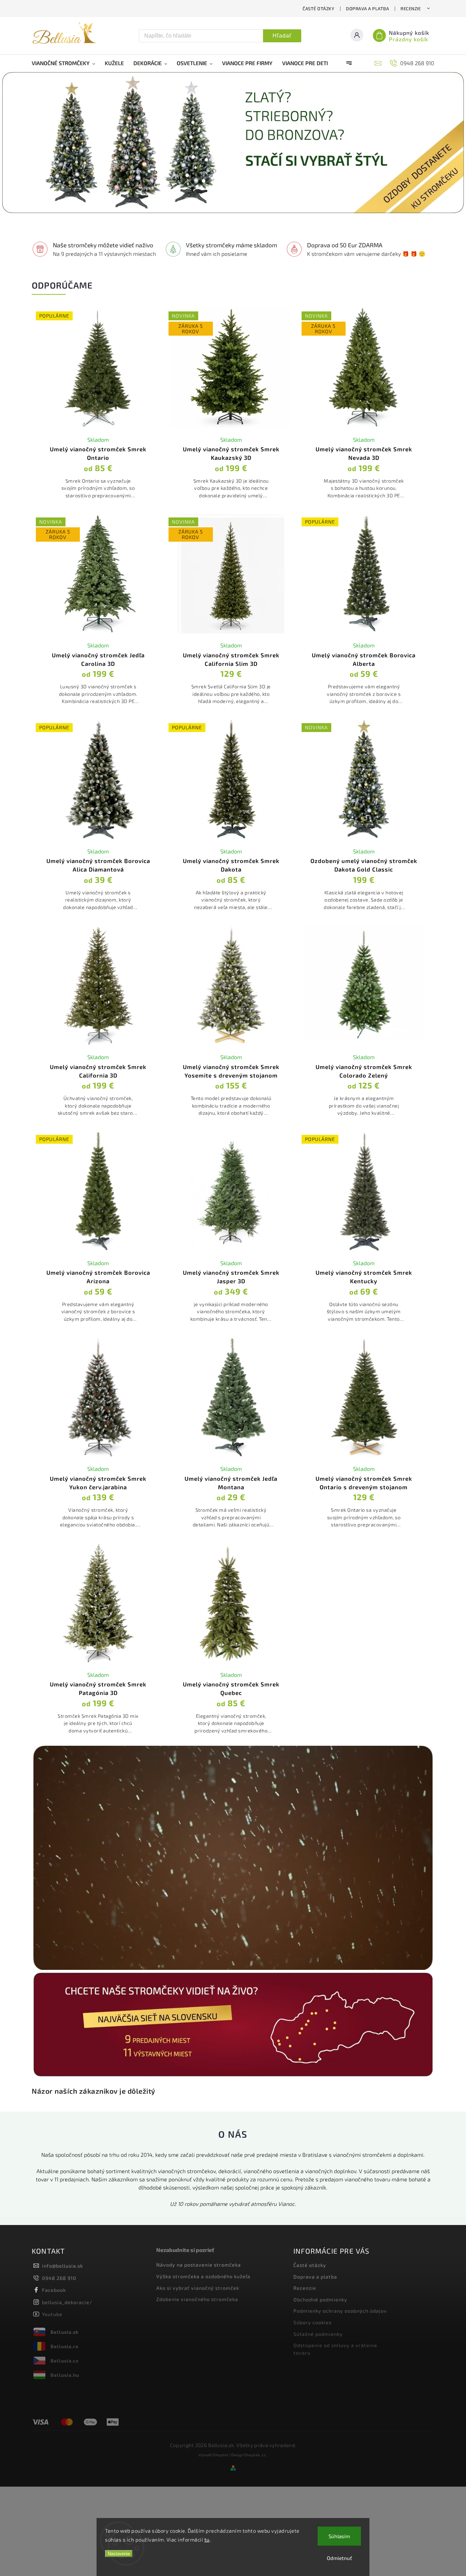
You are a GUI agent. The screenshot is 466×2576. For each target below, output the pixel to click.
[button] (14, 144)
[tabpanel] (98, 407)
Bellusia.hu (65, 2375)
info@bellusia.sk (62, 2266)
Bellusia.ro (64, 2346)
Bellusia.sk (65, 2332)
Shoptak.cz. (256, 2455)
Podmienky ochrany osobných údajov (340, 2311)
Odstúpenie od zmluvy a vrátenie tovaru (335, 2349)
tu (207, 2540)
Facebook (54, 2290)
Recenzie (411, 9)
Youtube (52, 2314)
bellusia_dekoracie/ (67, 2302)
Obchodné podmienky (320, 2300)
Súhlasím (339, 2536)
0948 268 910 (59, 2278)
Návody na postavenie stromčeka (199, 2265)
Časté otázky (318, 9)
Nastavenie (119, 2554)
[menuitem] (66, 63)
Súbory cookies (312, 2322)
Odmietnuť (339, 2558)
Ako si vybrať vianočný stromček (198, 2288)
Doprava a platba (367, 9)
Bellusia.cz (64, 2361)
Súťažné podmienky (318, 2334)
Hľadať (282, 36)
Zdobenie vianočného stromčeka (197, 2299)
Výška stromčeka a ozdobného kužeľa (203, 2276)
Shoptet (221, 2455)
